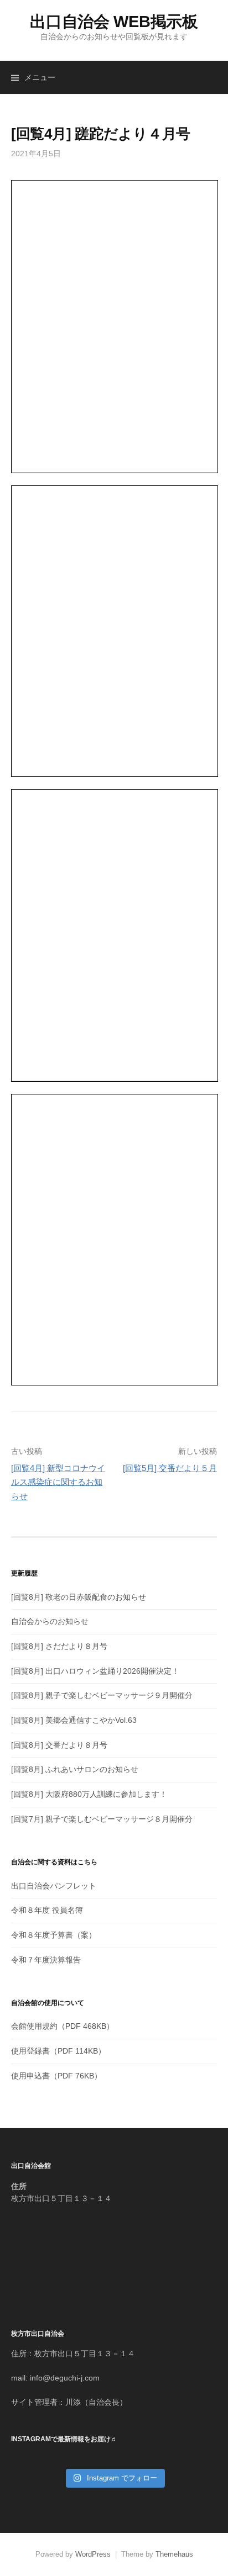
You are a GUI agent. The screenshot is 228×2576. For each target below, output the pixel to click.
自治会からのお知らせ (50, 1621)
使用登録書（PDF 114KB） (58, 2051)
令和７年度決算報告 (46, 1960)
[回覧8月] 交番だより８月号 (59, 1745)
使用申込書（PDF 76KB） (56, 2076)
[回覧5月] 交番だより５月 (170, 1468)
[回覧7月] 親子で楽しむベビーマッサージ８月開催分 (102, 1819)
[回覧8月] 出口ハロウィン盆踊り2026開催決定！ (95, 1671)
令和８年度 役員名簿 (47, 1910)
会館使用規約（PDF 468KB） (63, 2026)
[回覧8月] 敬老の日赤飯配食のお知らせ (79, 1597)
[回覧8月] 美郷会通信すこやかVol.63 (74, 1720)
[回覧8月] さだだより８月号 (59, 1646)
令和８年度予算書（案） (54, 1935)
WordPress (93, 2554)
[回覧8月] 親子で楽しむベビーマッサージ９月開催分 (102, 1695)
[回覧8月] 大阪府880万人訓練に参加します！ (89, 1794)
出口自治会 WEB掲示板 (114, 22)
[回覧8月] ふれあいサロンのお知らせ (75, 1769)
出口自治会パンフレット (54, 1886)
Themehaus (174, 2554)
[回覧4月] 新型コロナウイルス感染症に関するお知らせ (58, 1482)
